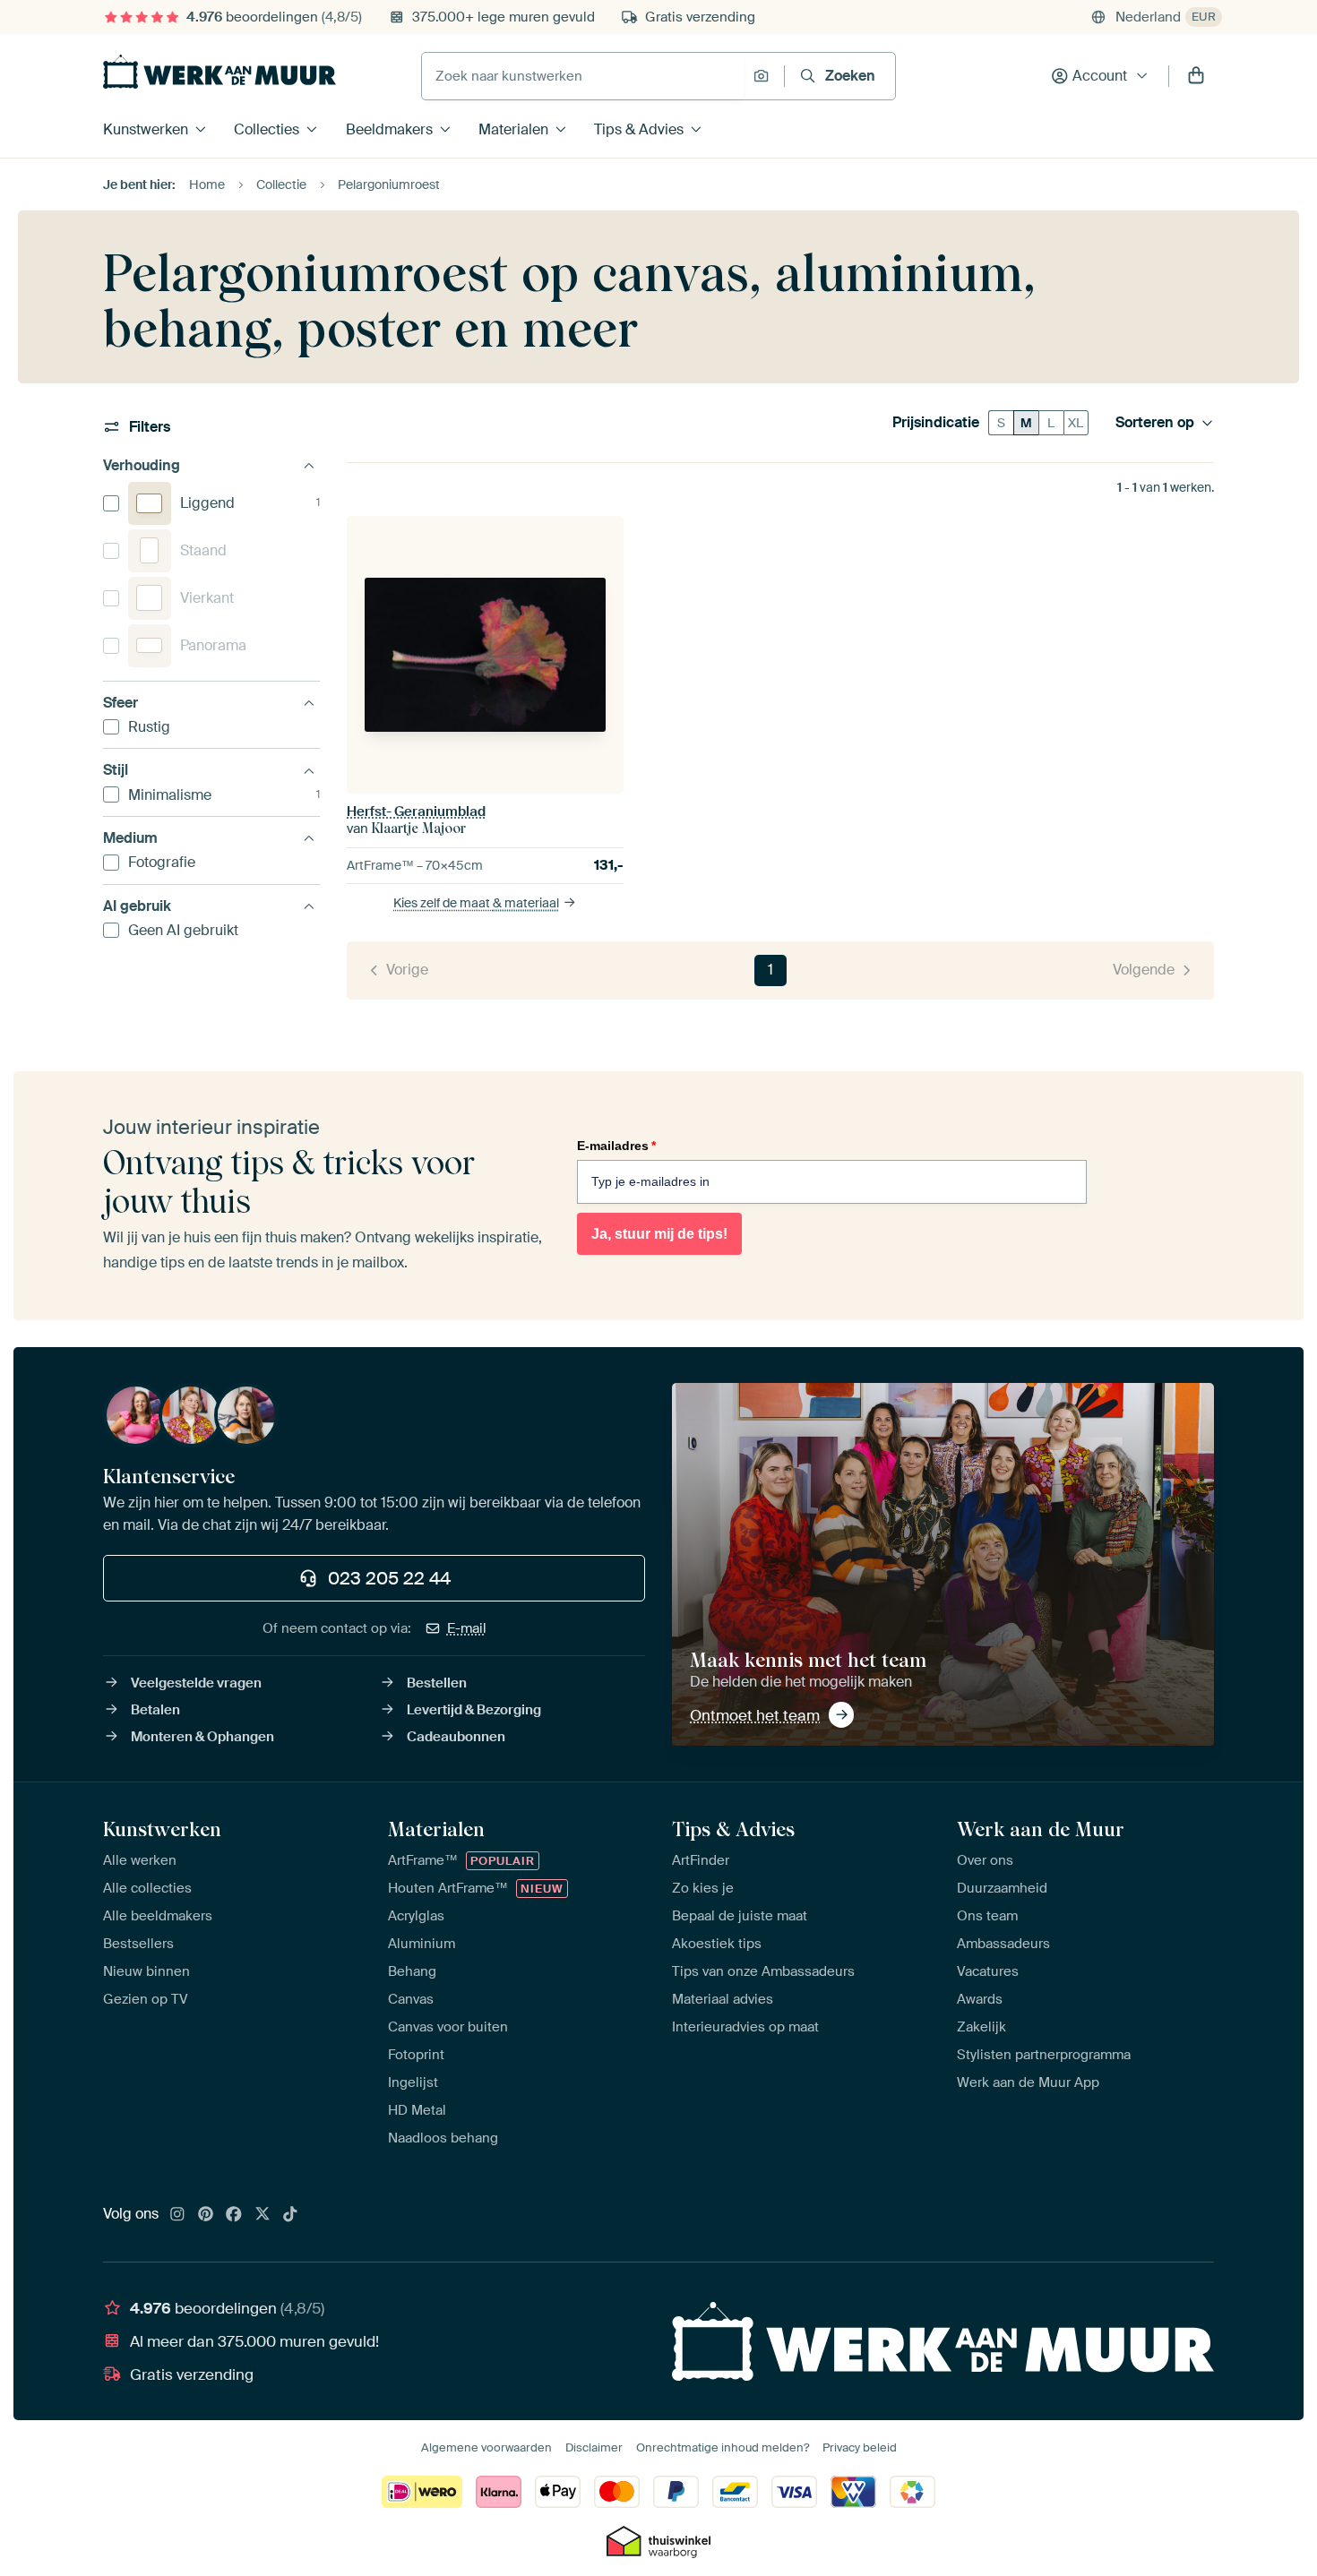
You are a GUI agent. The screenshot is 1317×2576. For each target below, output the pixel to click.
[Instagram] (177, 2215)
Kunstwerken (146, 129)
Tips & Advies (639, 129)
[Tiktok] (290, 2215)
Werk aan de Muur (1041, 1829)
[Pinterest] (206, 2215)
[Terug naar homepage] (219, 72)
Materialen (513, 129)
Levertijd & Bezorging (474, 1710)
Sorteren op (1155, 423)
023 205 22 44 (389, 1578)
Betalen (155, 1710)
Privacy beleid (860, 2447)
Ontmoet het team (755, 1715)
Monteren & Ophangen (202, 1737)
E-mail (467, 1628)
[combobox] (583, 76)
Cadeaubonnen (456, 1737)
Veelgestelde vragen (196, 1683)
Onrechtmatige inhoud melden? (723, 2447)
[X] (263, 2215)
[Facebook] (234, 2215)
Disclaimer (594, 2447)
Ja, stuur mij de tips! (659, 1234)
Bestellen (437, 1683)
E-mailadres (616, 1146)
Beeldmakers (389, 129)
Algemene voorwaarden (486, 2447)
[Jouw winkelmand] (1196, 76)
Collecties (267, 129)
